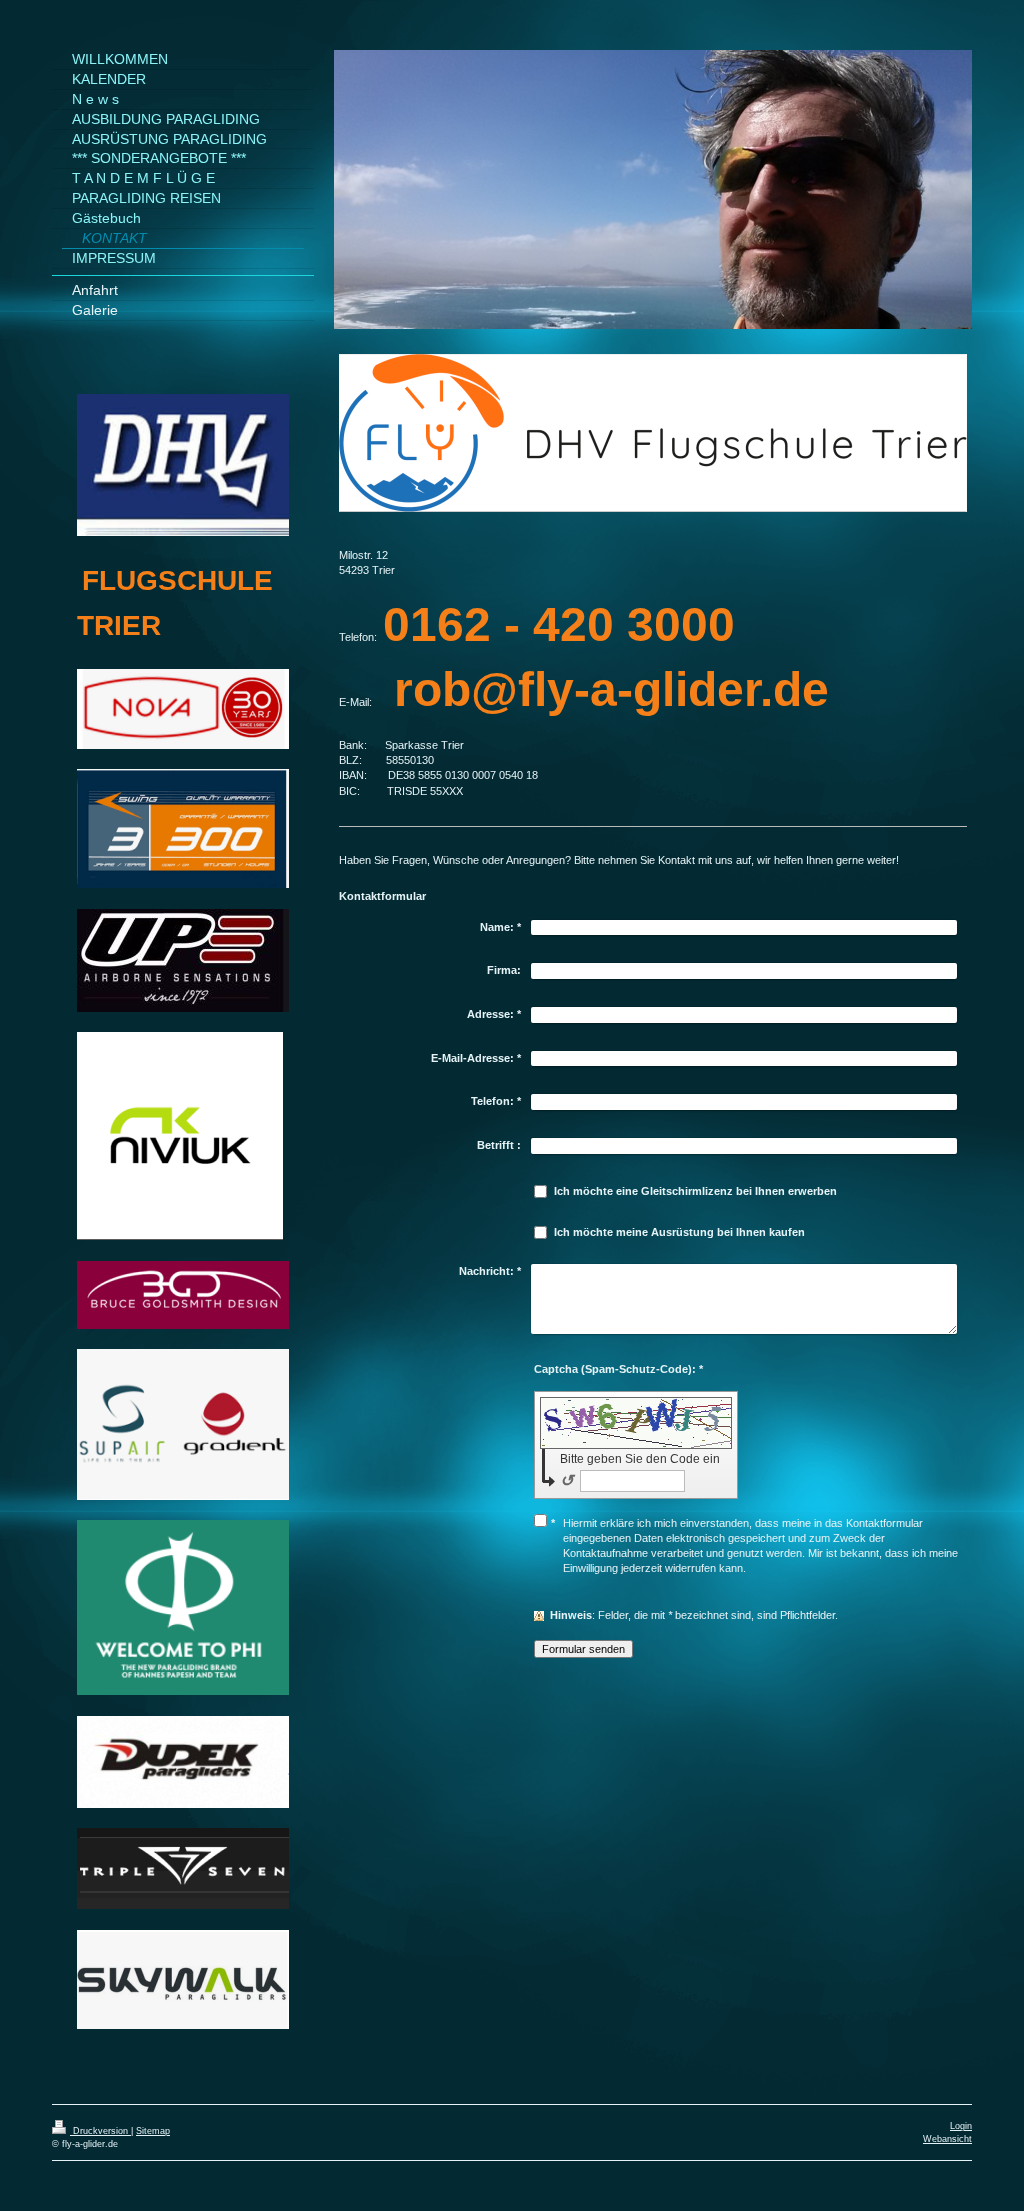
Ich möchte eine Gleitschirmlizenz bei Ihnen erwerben (695, 1191)
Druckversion (100, 2131)
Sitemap (153, 2131)
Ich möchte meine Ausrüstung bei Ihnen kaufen (679, 1232)
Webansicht (947, 2139)
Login (961, 2126)
